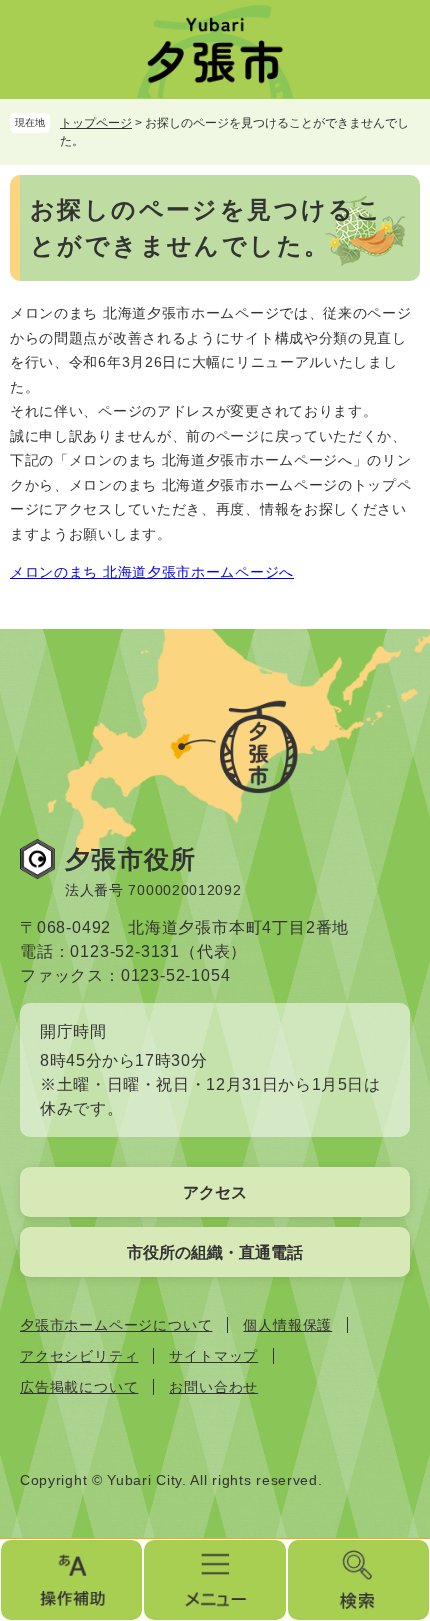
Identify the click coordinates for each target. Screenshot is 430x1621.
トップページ (96, 123)
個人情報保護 (287, 1325)
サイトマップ (213, 1356)
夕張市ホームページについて (116, 1325)
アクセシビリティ (79, 1356)
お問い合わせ (213, 1387)
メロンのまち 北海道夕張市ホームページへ (152, 572)
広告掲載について (79, 1387)
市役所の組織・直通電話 (215, 1252)
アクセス (215, 1192)
